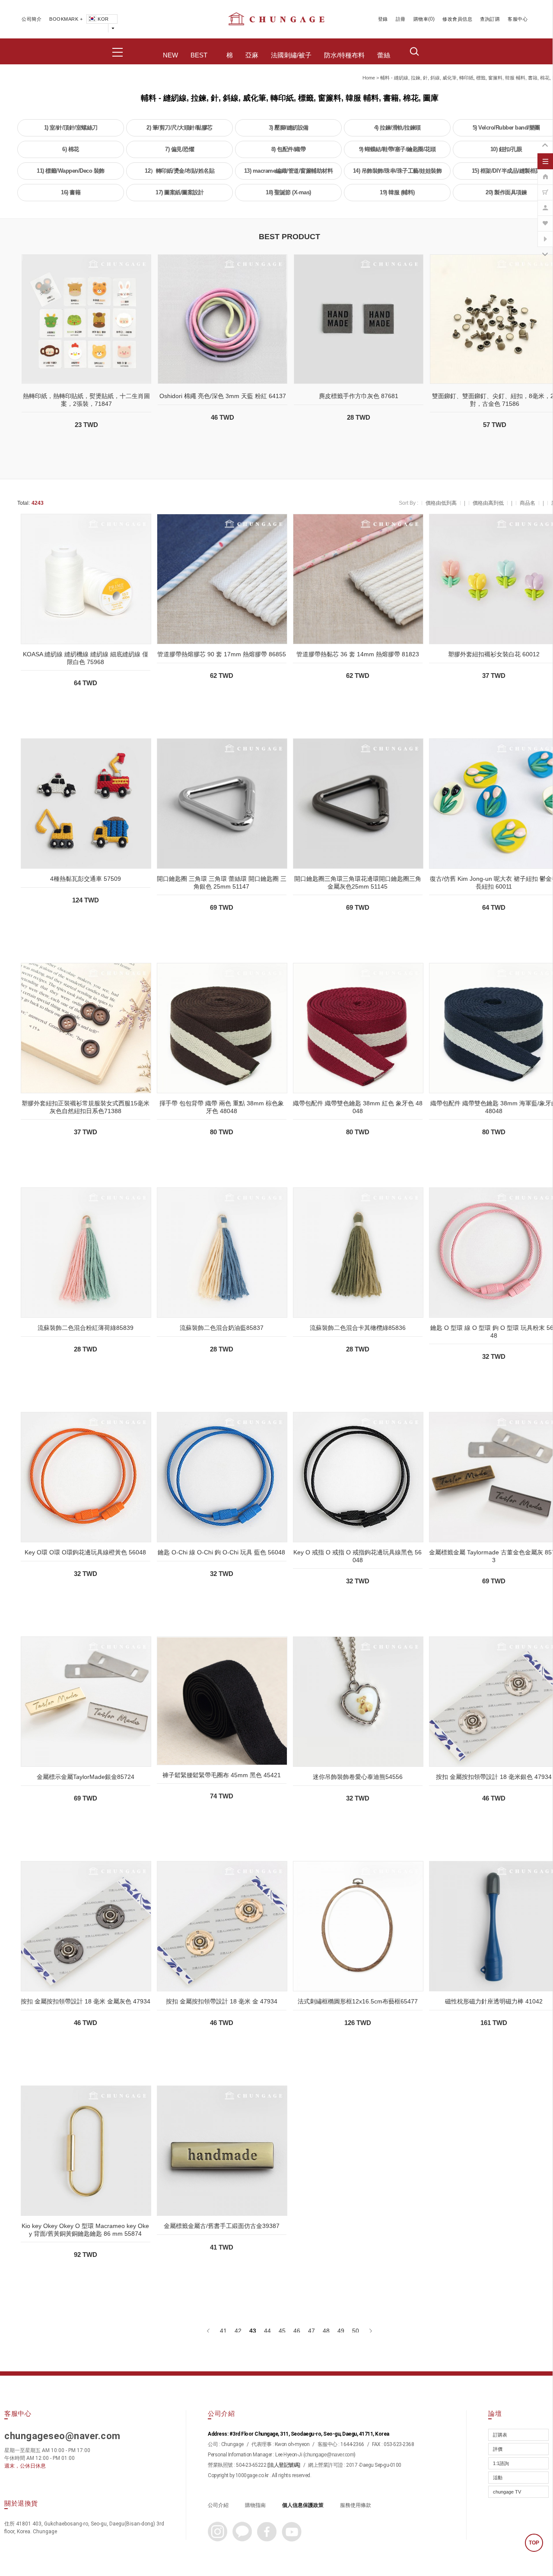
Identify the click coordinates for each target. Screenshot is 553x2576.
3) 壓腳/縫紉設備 (289, 128)
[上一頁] (209, 2331)
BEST (199, 55)
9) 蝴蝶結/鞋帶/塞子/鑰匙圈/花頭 (397, 149)
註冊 (401, 19)
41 (223, 2331)
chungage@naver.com (329, 2455)
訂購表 (500, 2435)
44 (267, 2331)
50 (356, 2331)
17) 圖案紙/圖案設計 (180, 192)
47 (311, 2331)
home (369, 78)
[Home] (545, 172)
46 (297, 2331)
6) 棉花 (71, 149)
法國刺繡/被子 (291, 55)
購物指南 (255, 2505)
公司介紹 (218, 2505)
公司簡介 (32, 19)
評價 (498, 2449)
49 (341, 2331)
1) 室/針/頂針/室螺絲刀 (71, 128)
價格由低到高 (441, 503)
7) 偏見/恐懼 (180, 149)
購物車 (421, 19)
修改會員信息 (457, 19)
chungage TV (507, 2492)
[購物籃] (545, 188)
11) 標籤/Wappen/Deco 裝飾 (71, 171)
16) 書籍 (71, 192)
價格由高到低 (488, 503)
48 (326, 2331)
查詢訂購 (490, 19)
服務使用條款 (356, 2505)
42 (238, 2331)
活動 (498, 2478)
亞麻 (252, 55)
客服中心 (518, 19)
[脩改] (545, 203)
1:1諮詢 (501, 2463)
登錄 (383, 19)
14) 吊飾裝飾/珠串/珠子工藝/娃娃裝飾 (397, 171)
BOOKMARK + (66, 19)
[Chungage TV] (545, 234)
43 (253, 2331)
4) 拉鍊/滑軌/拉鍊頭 (397, 128)
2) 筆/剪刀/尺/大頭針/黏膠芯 (180, 128)
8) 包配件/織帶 (289, 149)
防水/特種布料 (344, 55)
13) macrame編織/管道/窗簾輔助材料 (289, 171)
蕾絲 (384, 55)
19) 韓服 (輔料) (397, 192)
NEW (170, 55)
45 (282, 2331)
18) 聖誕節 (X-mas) (288, 192)
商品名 (528, 503)
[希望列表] (545, 219)
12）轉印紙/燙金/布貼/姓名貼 (180, 171)
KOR (103, 19)
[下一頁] (370, 2331)
